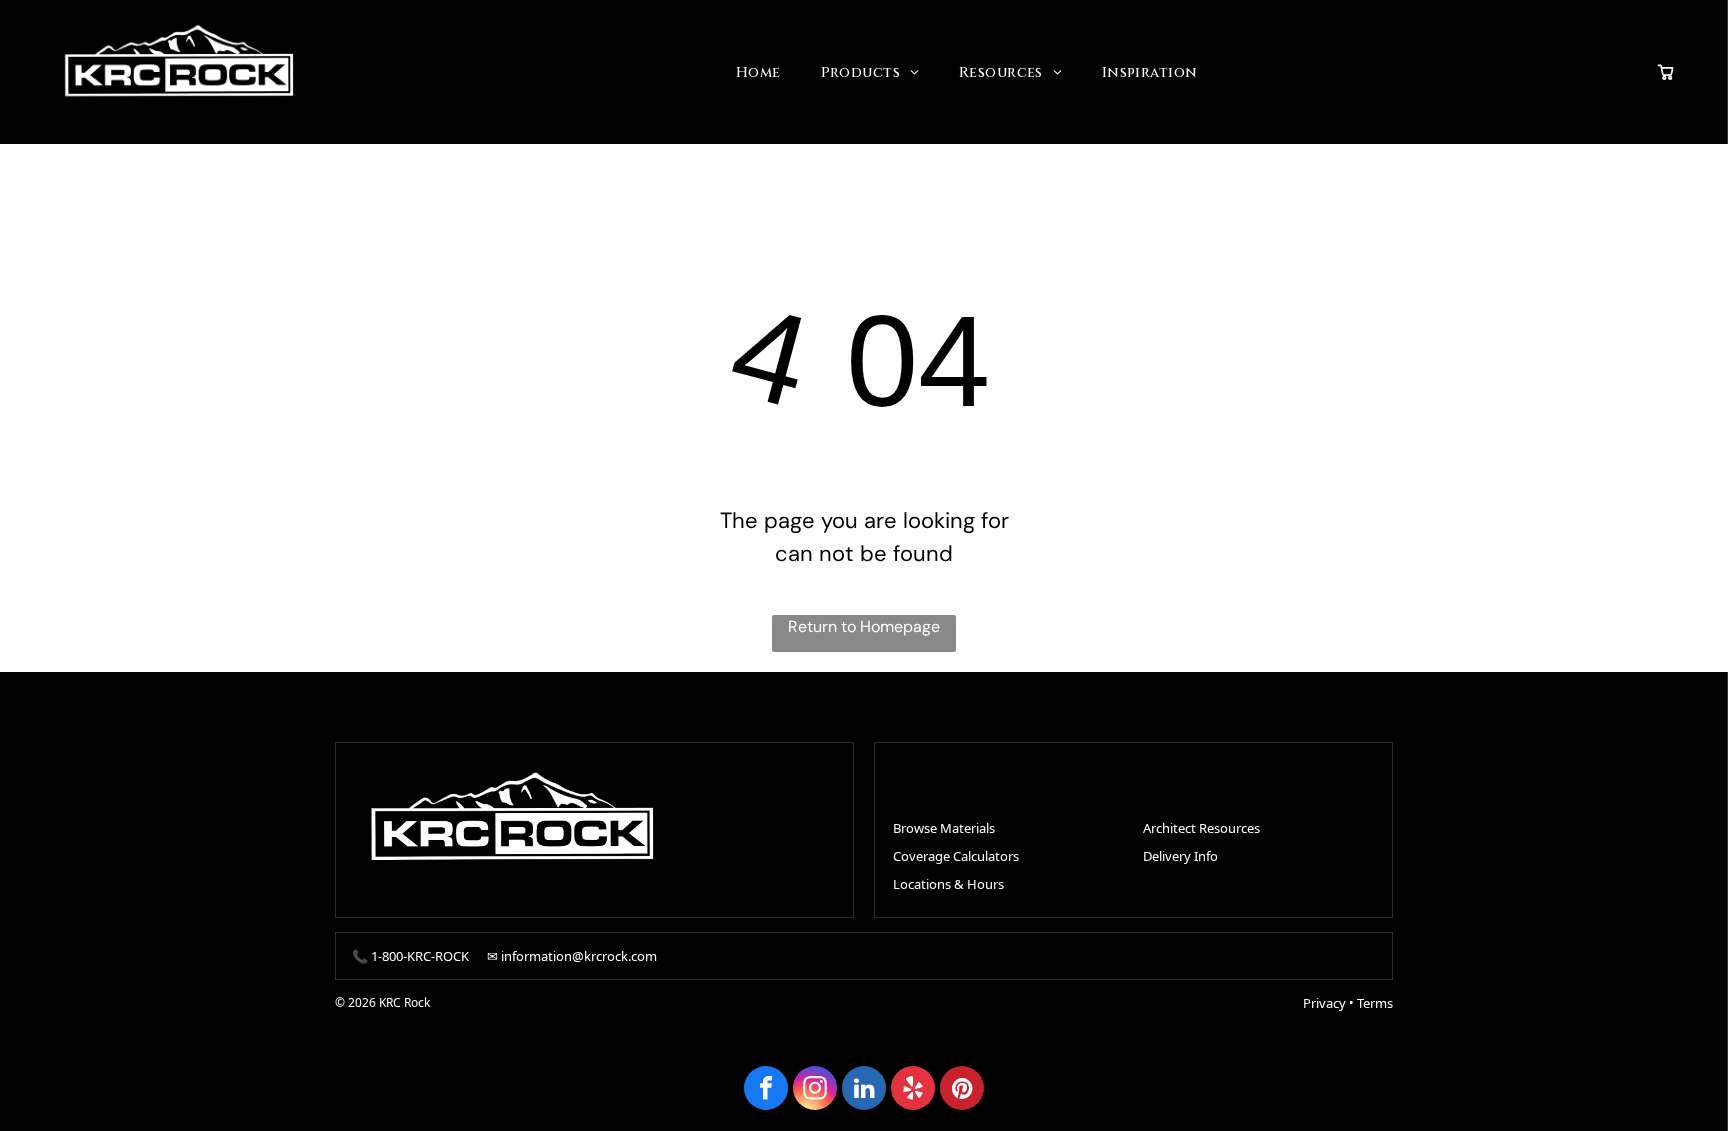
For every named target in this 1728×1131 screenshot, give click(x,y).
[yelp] (913, 1090)
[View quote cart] (1666, 72)
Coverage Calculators (956, 856)
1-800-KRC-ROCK (420, 956)
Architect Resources (1201, 828)
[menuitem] (758, 72)
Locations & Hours (948, 884)
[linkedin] (864, 1090)
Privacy (1324, 1003)
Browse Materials (944, 828)
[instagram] (815, 1090)
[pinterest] (962, 1090)
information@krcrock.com (579, 956)
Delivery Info (1180, 856)
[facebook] (766, 1090)
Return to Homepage (864, 626)
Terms (1375, 1003)
